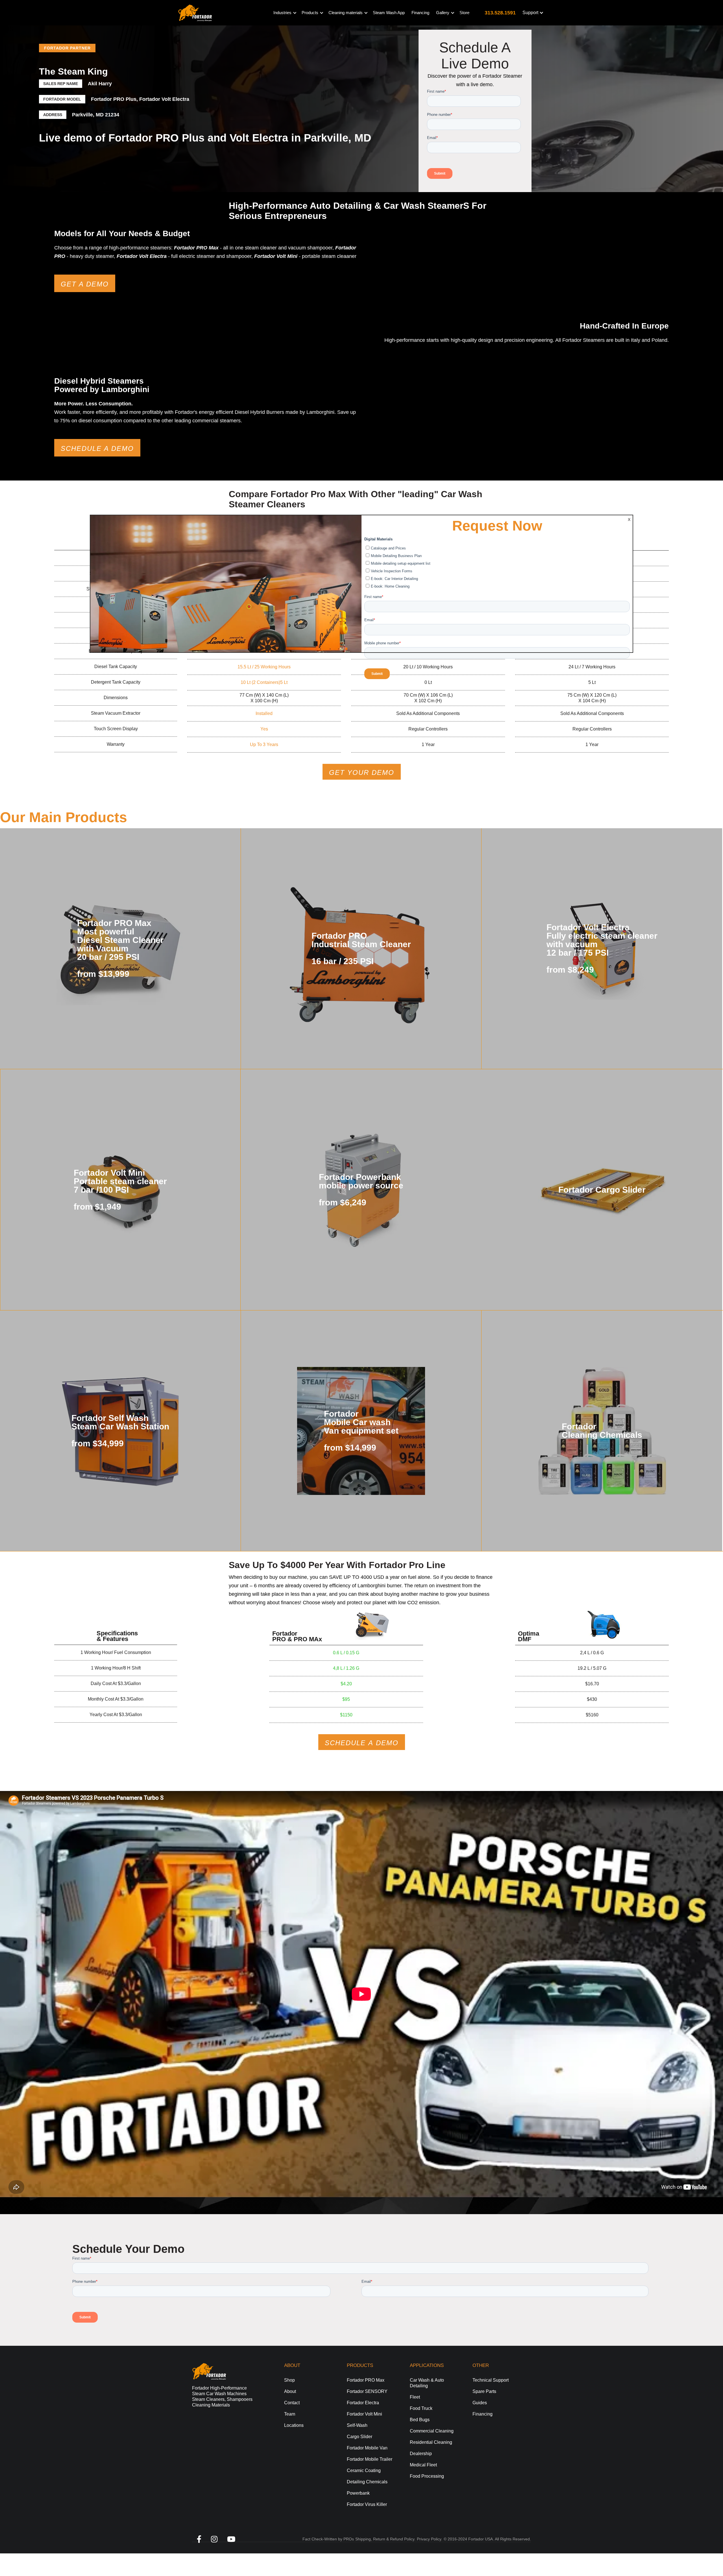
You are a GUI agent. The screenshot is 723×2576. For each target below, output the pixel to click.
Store (464, 13)
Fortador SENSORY (367, 2391)
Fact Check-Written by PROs (328, 2539)
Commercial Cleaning (432, 2431)
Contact (292, 2403)
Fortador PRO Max (366, 2380)
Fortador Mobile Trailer (370, 2459)
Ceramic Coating (364, 2470)
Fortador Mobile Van (367, 2448)
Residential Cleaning (431, 2442)
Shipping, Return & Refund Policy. (385, 2539)
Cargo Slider (360, 2437)
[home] (195, 13)
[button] (284, 13)
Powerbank (358, 2493)
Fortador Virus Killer (367, 2504)
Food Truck (421, 2408)
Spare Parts (484, 2391)
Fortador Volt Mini (364, 2414)
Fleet (415, 2397)
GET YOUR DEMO (362, 772)
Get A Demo (85, 284)
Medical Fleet (423, 2465)
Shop (289, 2380)
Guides (480, 2403)
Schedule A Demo (97, 448)
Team (290, 2414)
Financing (420, 13)
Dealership (421, 2454)
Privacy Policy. (430, 2539)
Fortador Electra (363, 2403)
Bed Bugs (420, 2420)
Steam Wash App (389, 13)
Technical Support (491, 2380)
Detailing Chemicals (367, 2482)
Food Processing (427, 2476)
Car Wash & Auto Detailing (427, 2383)
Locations (294, 2425)
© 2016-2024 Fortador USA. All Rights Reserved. (487, 2539)
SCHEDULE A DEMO (362, 1743)
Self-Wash (357, 2425)
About (290, 2391)
